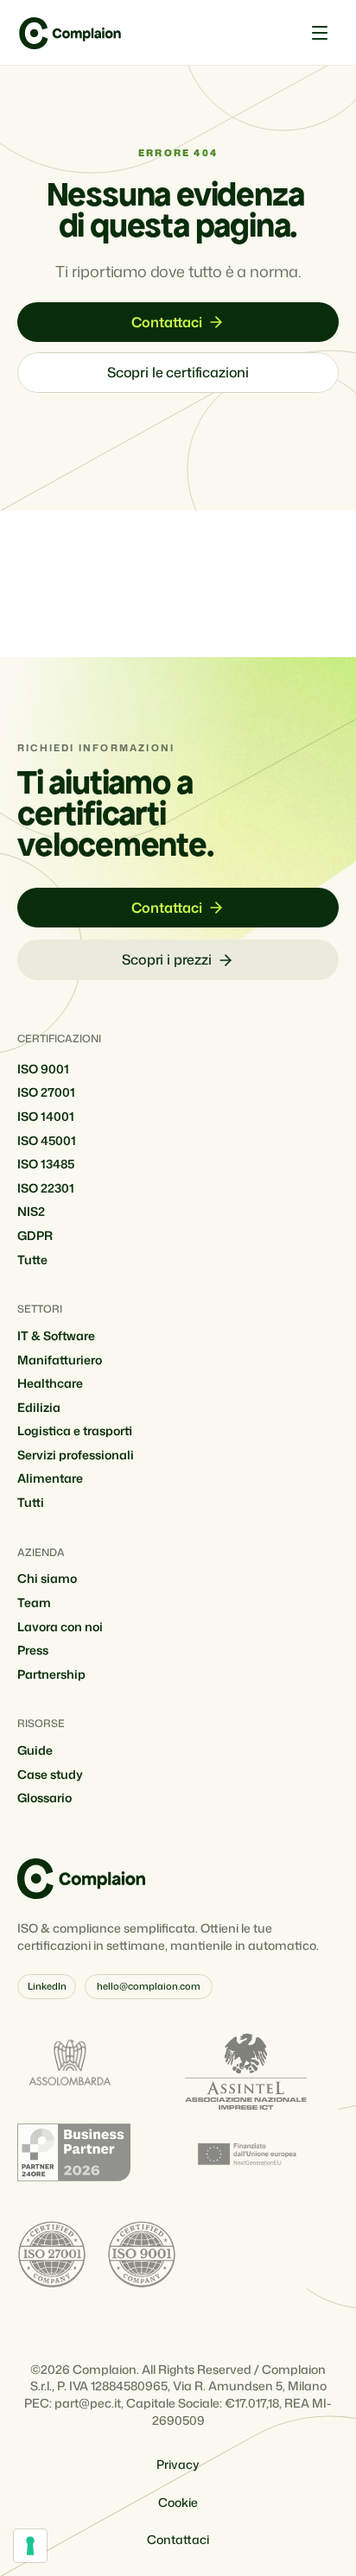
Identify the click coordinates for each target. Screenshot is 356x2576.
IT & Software (56, 1335)
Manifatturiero (60, 1360)
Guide (35, 1750)
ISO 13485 (46, 1164)
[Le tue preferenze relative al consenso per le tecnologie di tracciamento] (30, 2546)
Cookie (178, 2502)
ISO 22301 (46, 1188)
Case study (50, 1774)
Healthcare (50, 1383)
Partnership (51, 1674)
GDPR (35, 1235)
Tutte (32, 1260)
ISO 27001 (46, 1092)
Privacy (178, 2464)
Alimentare (50, 1478)
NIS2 (31, 1211)
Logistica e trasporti (75, 1430)
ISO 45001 (47, 1140)
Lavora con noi (60, 1627)
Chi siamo (47, 1578)
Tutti (31, 1502)
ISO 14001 (46, 1116)
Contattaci (178, 2539)
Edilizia (39, 1407)
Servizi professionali (76, 1455)
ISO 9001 (43, 1069)
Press (33, 1650)
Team (34, 1602)
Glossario (44, 1798)
